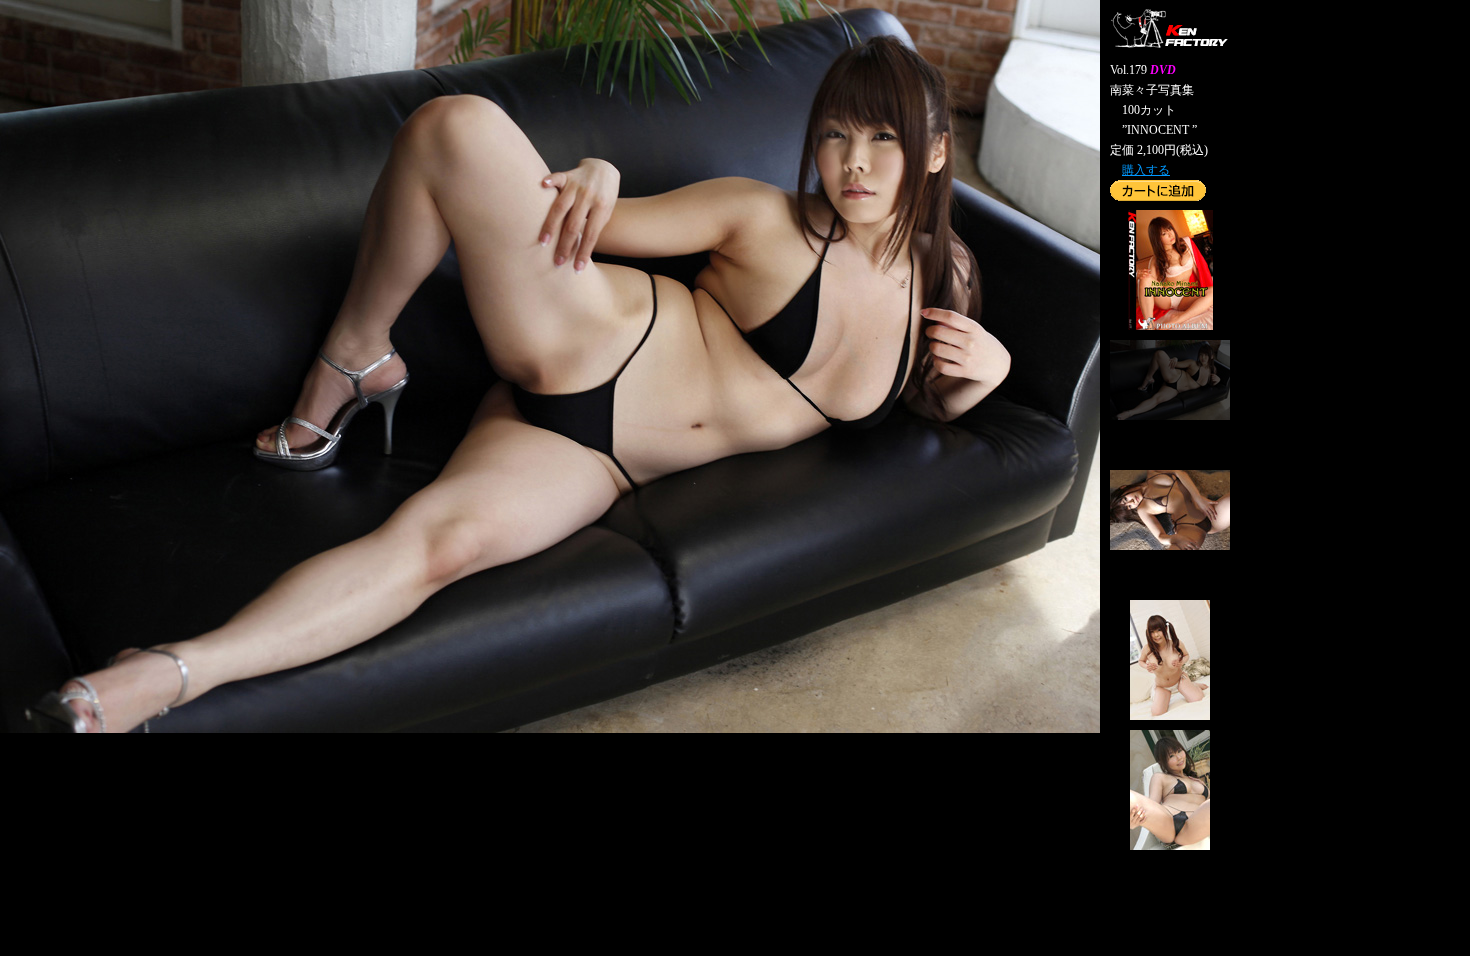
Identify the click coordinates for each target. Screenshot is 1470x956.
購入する (1146, 170)
